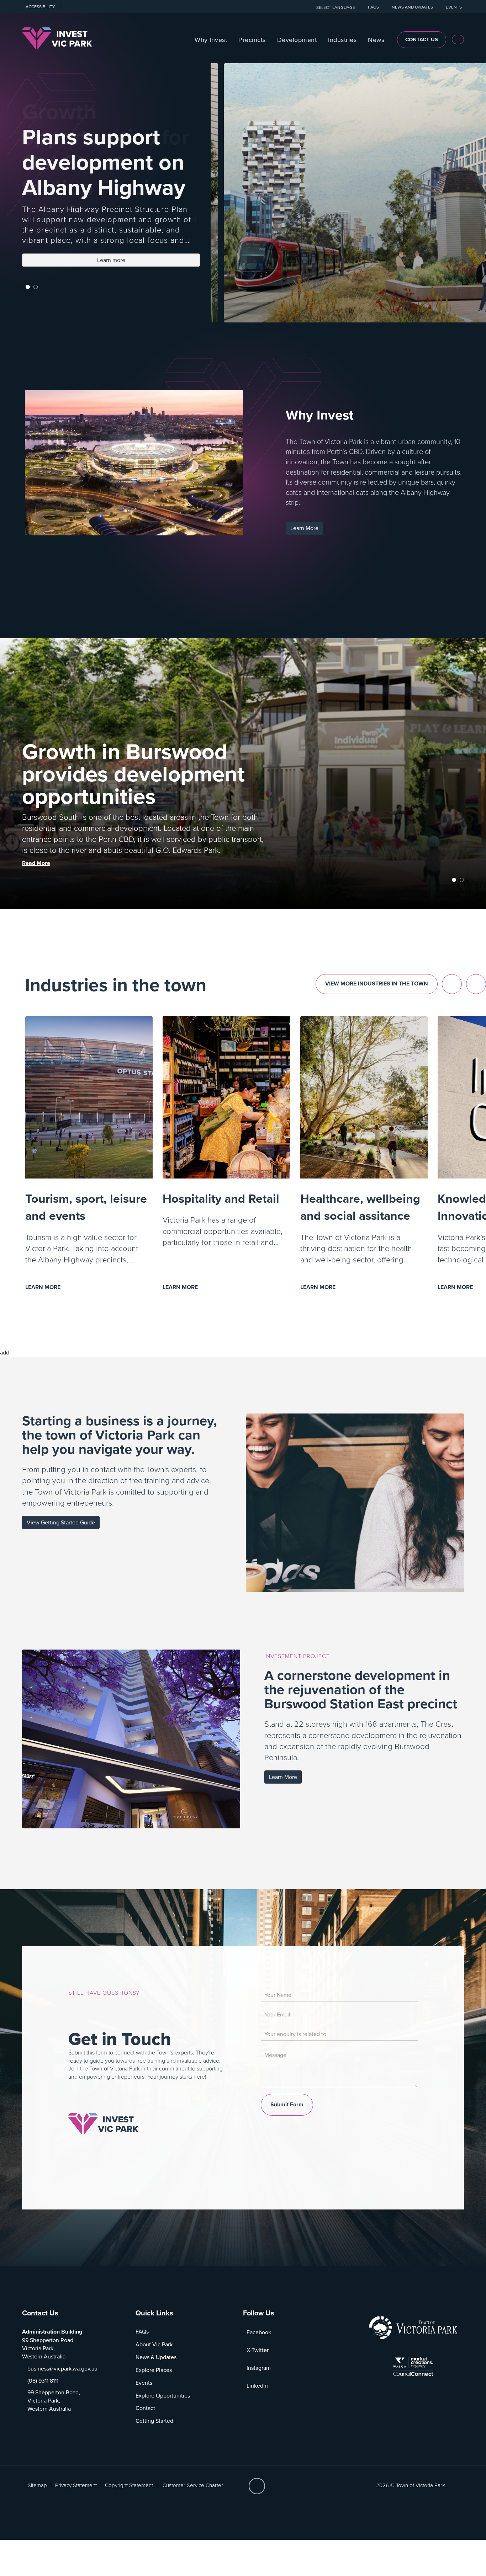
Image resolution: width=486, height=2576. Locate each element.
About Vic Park (154, 2344)
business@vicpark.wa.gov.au (62, 2368)
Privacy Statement (76, 2485)
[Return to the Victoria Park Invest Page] (57, 38)
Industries (342, 40)
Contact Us (422, 39)
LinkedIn (257, 2385)
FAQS (373, 7)
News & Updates (156, 2357)
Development (297, 40)
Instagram (259, 2368)
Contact (145, 2408)
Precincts (252, 40)
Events (454, 7)
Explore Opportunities (163, 2395)
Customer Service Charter (193, 2485)
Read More (36, 863)
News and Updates (412, 7)
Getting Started (154, 2421)
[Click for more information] (103, 2123)
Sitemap (37, 2485)
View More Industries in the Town (377, 984)
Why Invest (211, 40)
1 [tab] (28, 287)
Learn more (128, 261)
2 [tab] (36, 287)
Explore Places (154, 2370)
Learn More (304, 528)
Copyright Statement (129, 2485)
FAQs (142, 2331)
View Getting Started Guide (61, 1522)
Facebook (259, 2332)
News (376, 40)
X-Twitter (258, 2350)
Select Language (336, 7)
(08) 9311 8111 (43, 2380)
